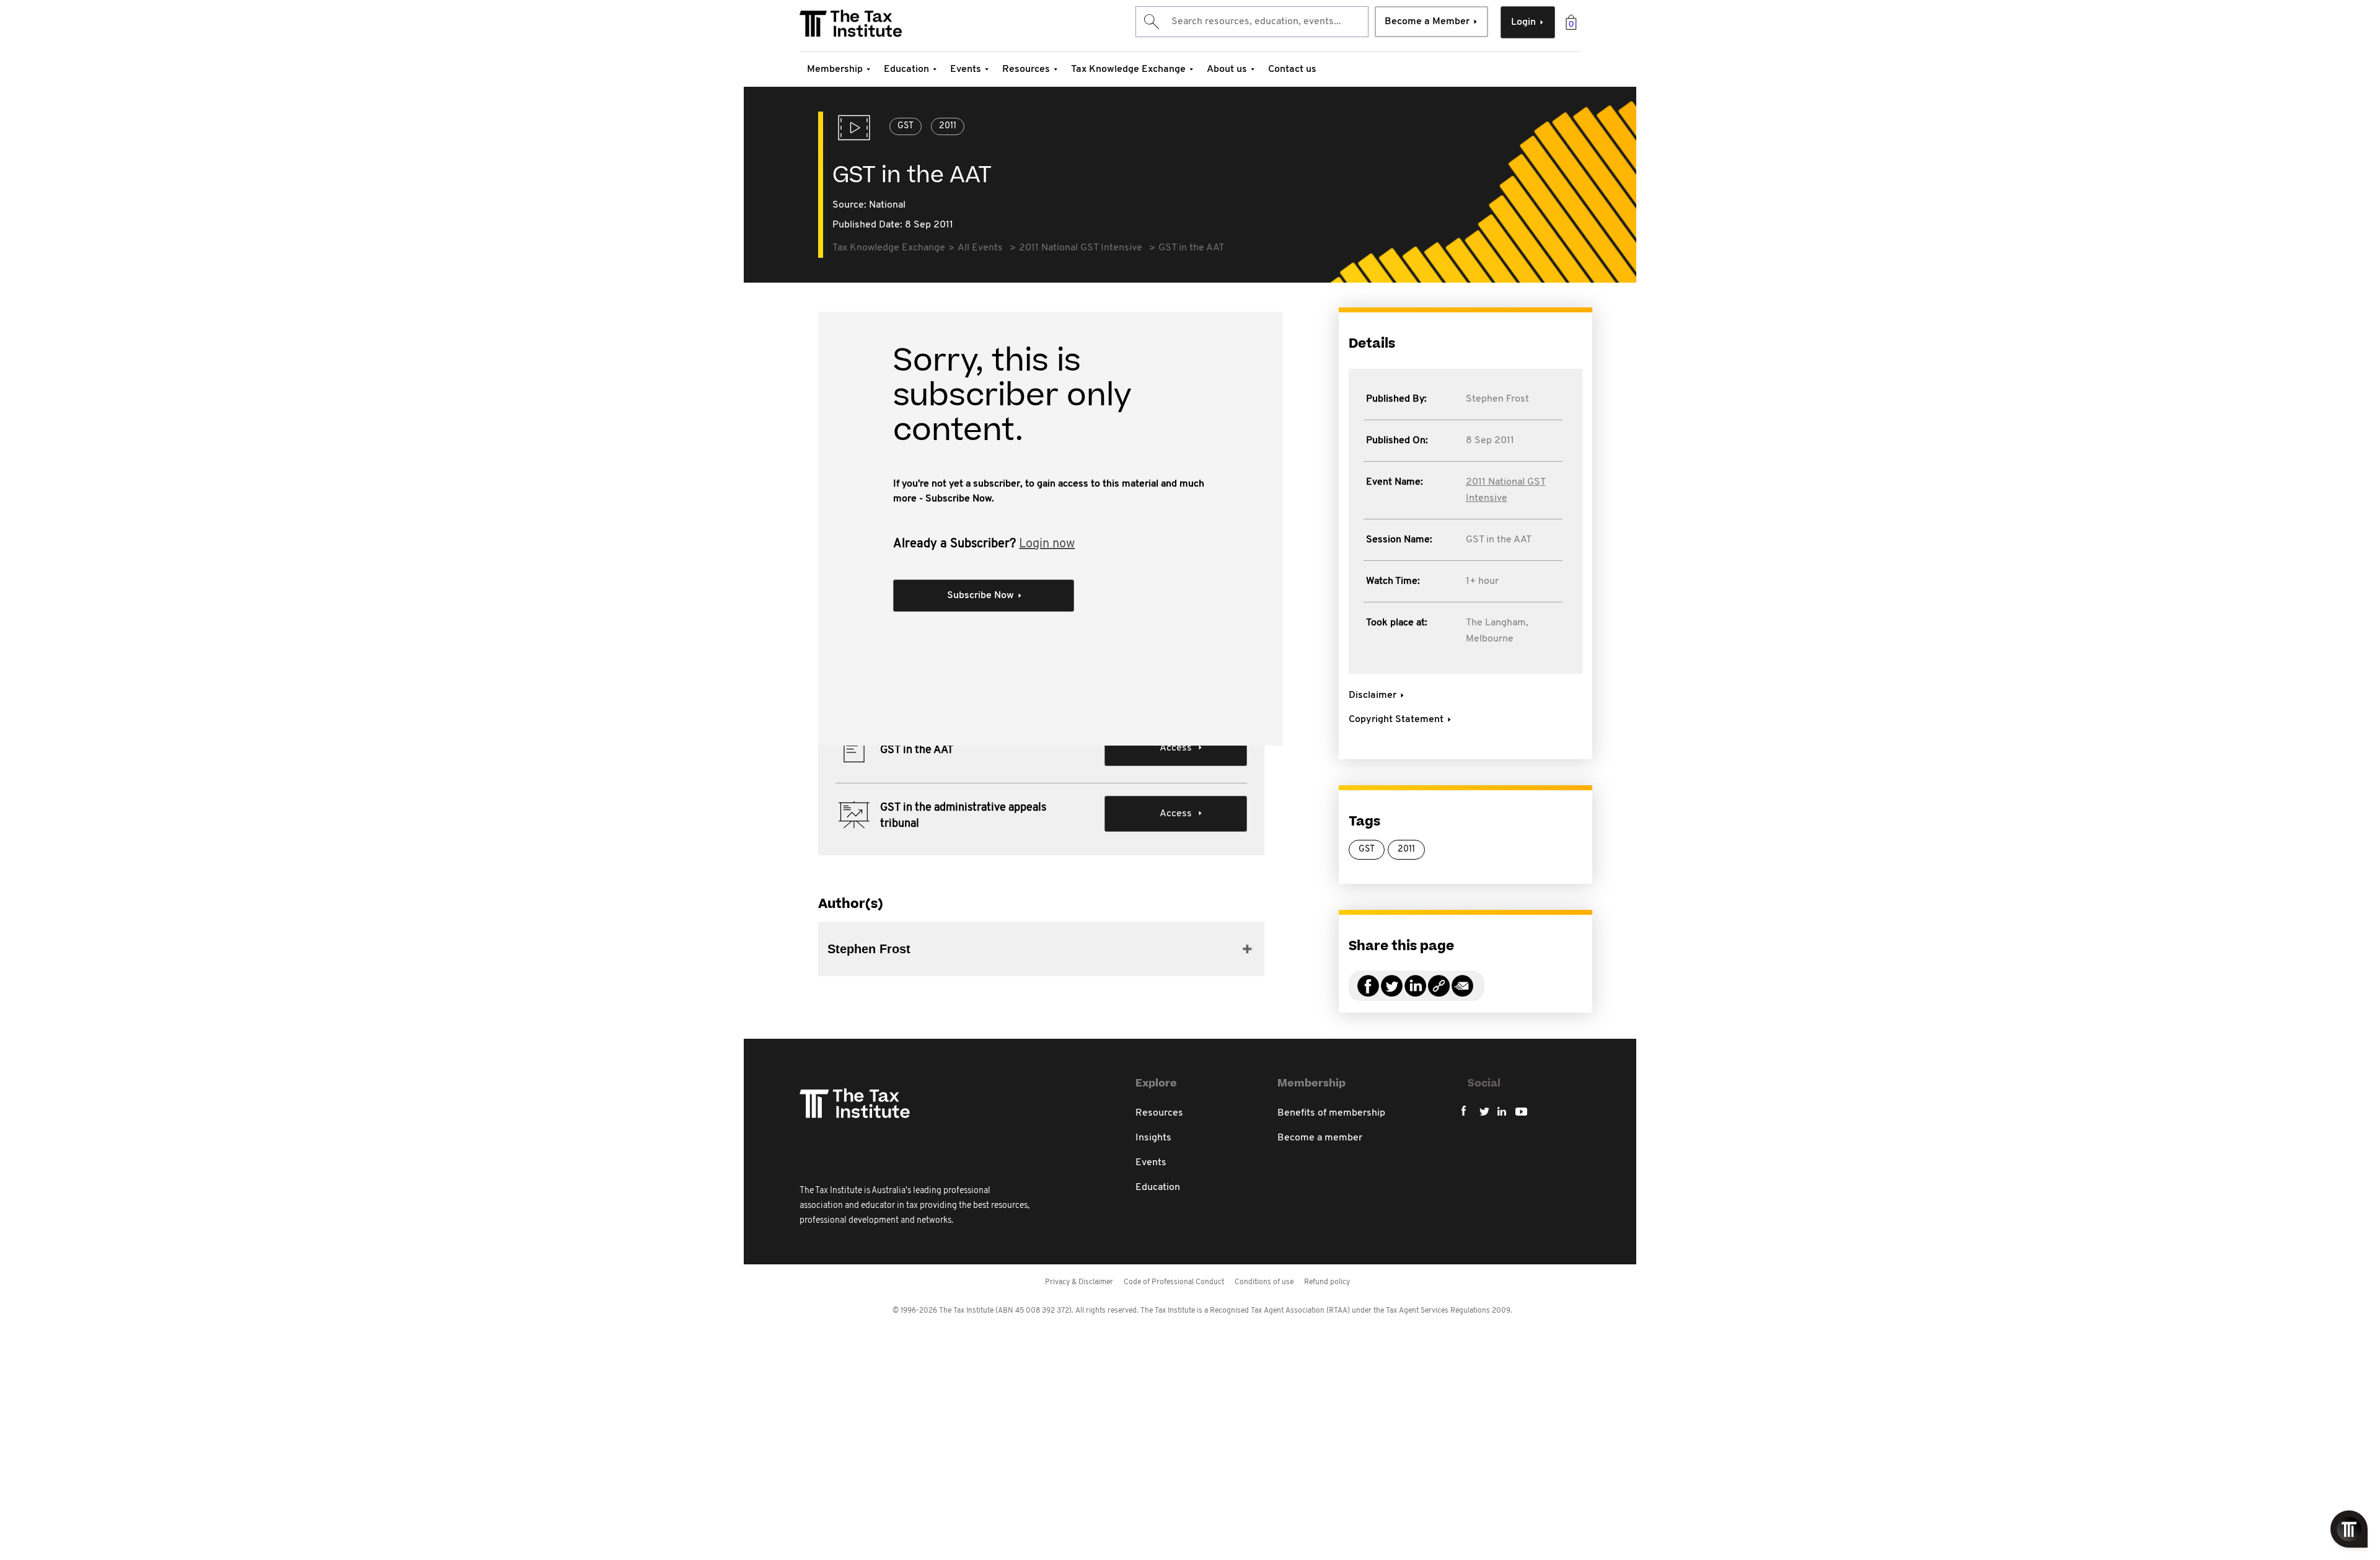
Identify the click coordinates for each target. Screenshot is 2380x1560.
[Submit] (1151, 22)
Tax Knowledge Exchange (1128, 69)
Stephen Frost (1497, 399)
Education (906, 69)
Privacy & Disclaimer (1079, 1282)
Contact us (1292, 69)
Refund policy (1327, 1282)
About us (1227, 69)
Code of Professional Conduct (1174, 1282)
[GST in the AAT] (1439, 993)
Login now (1047, 544)
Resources (1026, 69)
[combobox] (1252, 22)
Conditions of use (1264, 1282)
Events (966, 69)
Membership (835, 69)
